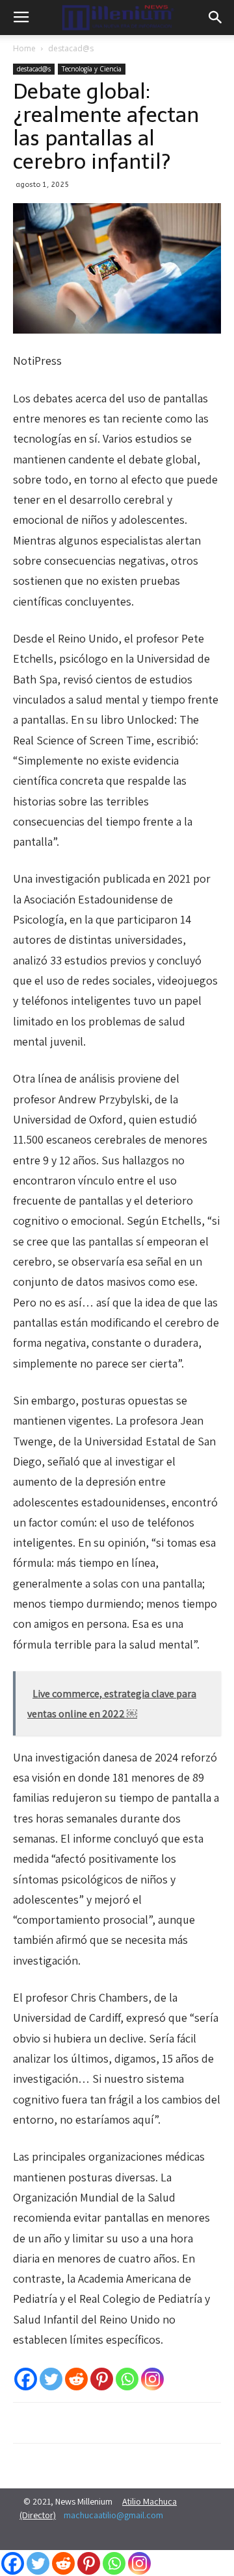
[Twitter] (51, 2379)
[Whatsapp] (127, 2379)
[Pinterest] (102, 2379)
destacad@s (71, 48)
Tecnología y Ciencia (92, 69)
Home (24, 48)
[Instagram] (152, 2379)
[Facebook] (26, 2379)
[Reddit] (76, 2379)
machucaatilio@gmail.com (113, 2515)
